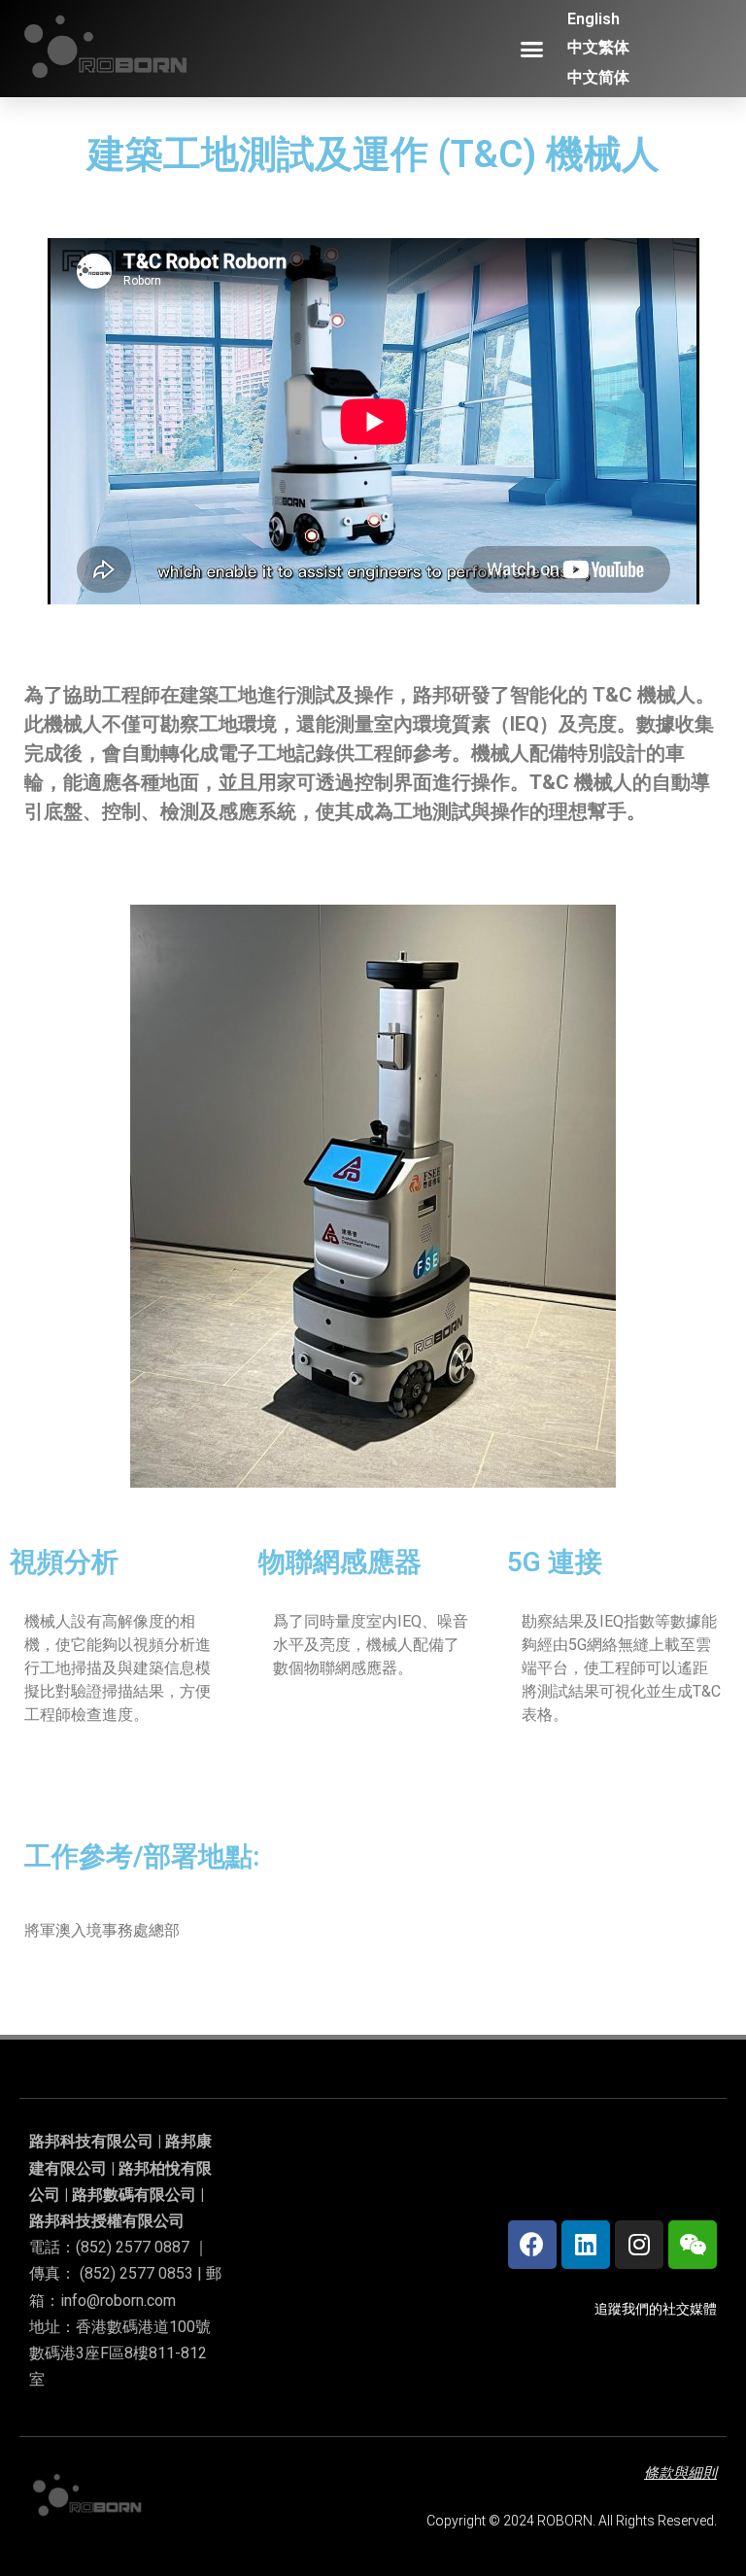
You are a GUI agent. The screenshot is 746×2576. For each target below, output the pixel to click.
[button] (532, 49)
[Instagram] (639, 2245)
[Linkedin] (586, 2245)
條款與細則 (680, 2473)
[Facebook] (532, 2245)
